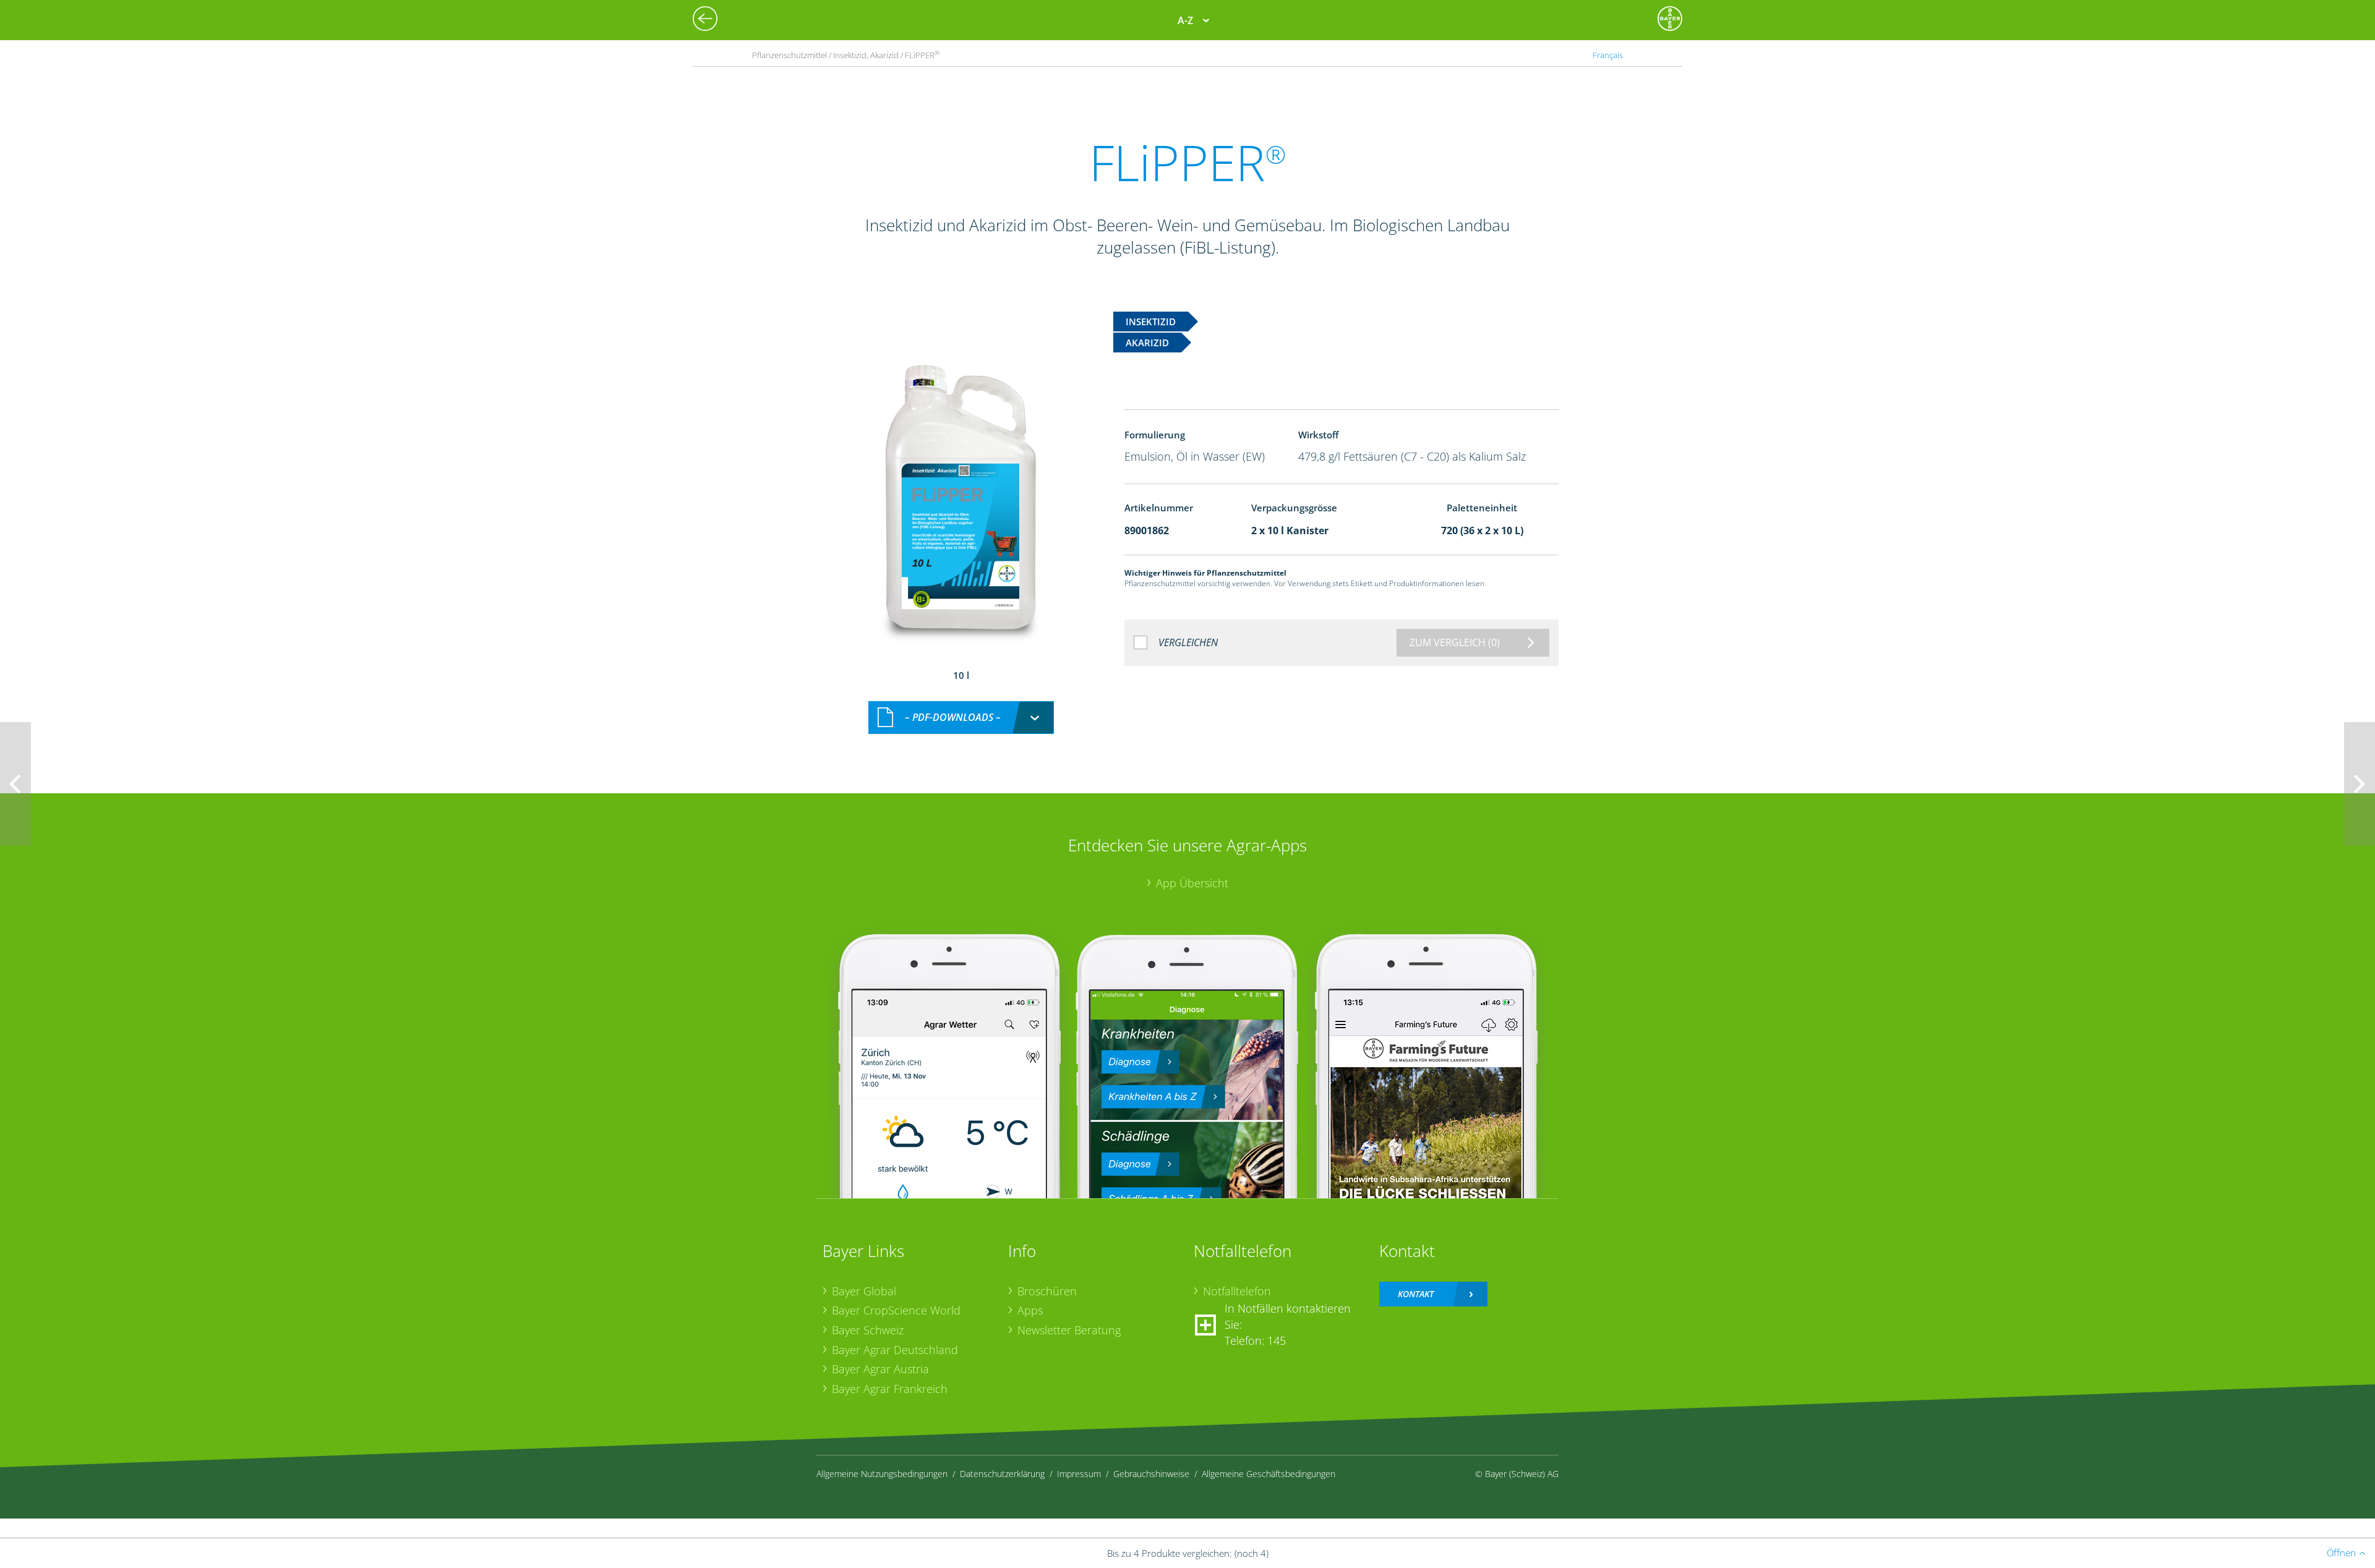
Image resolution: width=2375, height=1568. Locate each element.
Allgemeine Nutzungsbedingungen (882, 1474)
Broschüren (1047, 1291)
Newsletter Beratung (1069, 1330)
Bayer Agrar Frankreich (890, 1389)
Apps (1030, 1310)
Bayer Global (864, 1291)
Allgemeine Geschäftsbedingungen (1269, 1474)
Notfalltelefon (1237, 1291)
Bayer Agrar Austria (880, 1369)
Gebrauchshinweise (1151, 1474)
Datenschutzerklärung (1002, 1474)
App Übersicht (1192, 883)
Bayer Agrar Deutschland (895, 1350)
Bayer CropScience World (896, 1310)
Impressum (1079, 1474)
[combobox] (961, 718)
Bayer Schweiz (868, 1330)
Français (1608, 55)
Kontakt (1416, 1294)
